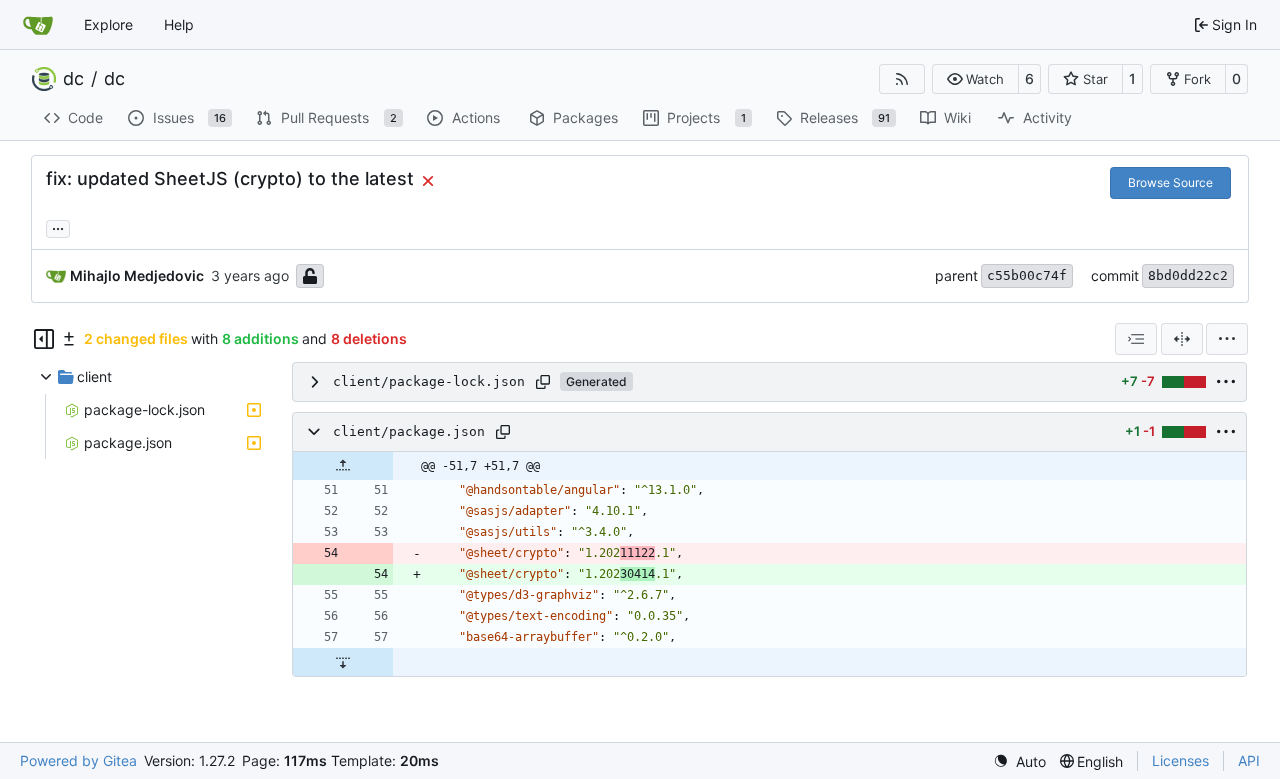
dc (73, 79)
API (1249, 760)
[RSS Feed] (902, 79)
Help (179, 24)
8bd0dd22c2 (1188, 275)
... (58, 226)
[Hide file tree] (44, 339)
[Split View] (1182, 339)
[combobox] (1136, 339)
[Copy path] (543, 382)
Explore (108, 24)
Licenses (1180, 760)
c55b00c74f (1027, 275)
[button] (975, 79)
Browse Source (1170, 182)
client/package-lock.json (429, 381)
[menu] (1227, 339)
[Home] (38, 25)
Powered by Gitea (78, 760)
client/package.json (409, 431)
